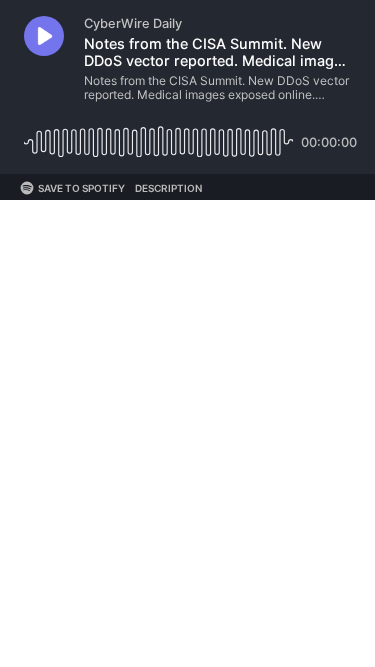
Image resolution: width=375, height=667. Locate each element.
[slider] (158, 134)
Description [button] (168, 188)
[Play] (44, 36)
